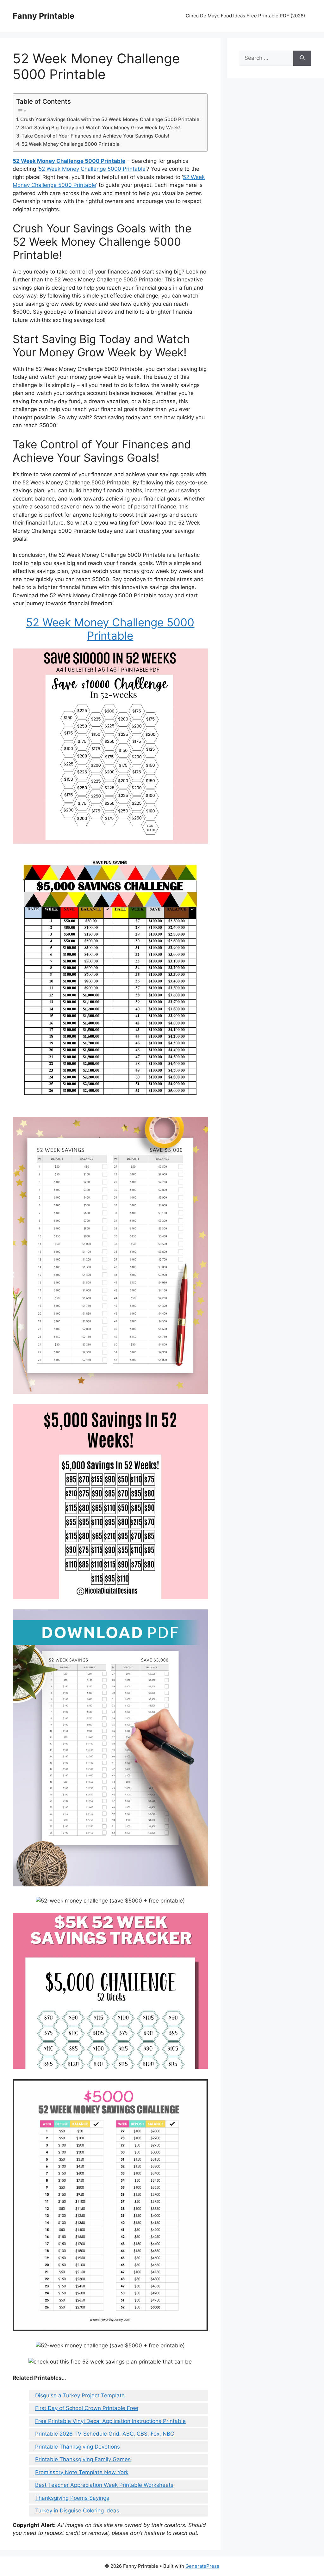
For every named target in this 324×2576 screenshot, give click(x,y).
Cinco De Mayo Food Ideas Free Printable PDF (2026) (245, 16)
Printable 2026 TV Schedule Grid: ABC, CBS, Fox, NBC (105, 2434)
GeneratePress (202, 2566)
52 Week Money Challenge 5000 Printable (71, 144)
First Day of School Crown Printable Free (87, 2408)
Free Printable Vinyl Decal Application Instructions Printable (110, 2421)
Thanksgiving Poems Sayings (72, 2498)
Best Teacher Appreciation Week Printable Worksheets (104, 2485)
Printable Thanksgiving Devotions (78, 2447)
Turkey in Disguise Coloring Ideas (77, 2511)
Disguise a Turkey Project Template (80, 2395)
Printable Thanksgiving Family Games (83, 2459)
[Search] (302, 58)
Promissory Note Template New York (82, 2472)
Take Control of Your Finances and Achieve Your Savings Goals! (95, 136)
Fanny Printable (44, 16)
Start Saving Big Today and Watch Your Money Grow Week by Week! (101, 128)
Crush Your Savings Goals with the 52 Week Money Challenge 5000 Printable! (111, 119)
